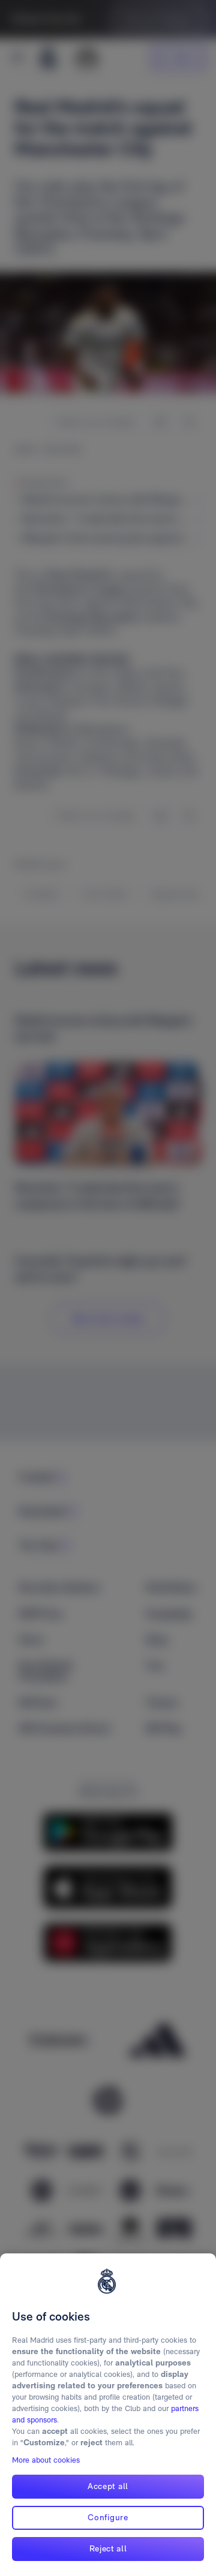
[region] (108, 2415)
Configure (108, 2517)
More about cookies (46, 2460)
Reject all (108, 2548)
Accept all (108, 2486)
